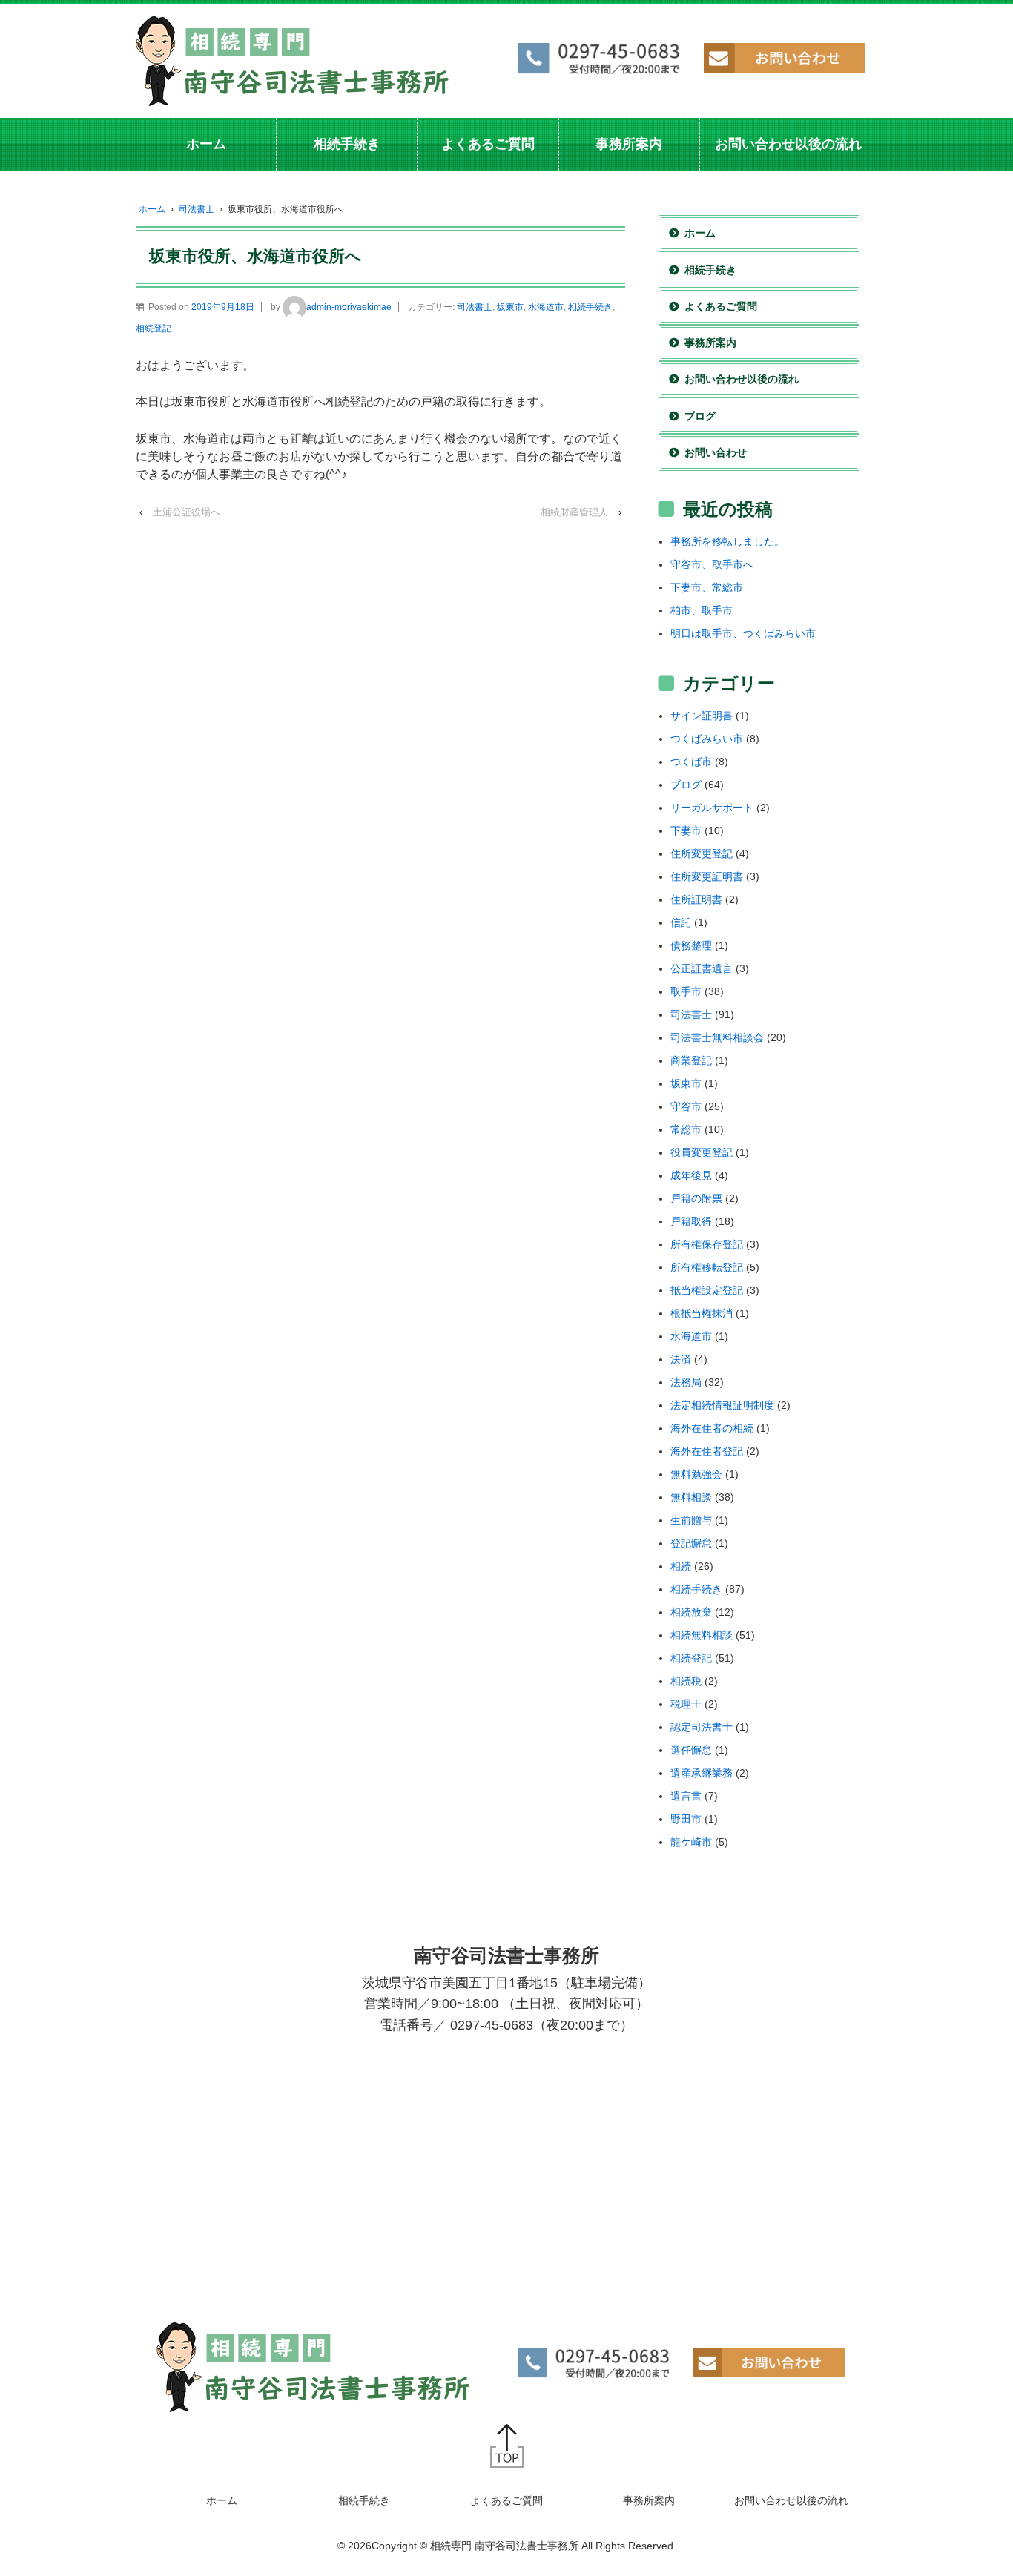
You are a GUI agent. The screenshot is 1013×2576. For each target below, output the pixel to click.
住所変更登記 (702, 853)
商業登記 (691, 1060)
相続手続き (347, 144)
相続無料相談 (702, 1635)
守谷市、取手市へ (712, 564)
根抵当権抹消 (702, 1313)
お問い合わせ (716, 452)
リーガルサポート (712, 808)
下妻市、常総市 (707, 587)
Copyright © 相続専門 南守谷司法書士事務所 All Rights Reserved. (524, 2546)
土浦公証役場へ (187, 512)
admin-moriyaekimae (349, 307)
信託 (681, 922)
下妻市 (686, 830)
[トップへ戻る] (507, 2445)
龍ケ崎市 (691, 1842)
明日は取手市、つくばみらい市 (743, 633)
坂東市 (510, 307)
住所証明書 (696, 899)
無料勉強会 (696, 1474)
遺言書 (686, 1796)
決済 (681, 1359)
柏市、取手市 (702, 610)
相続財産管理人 (574, 512)
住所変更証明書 (707, 876)
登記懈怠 (691, 1543)
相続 (681, 1566)
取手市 (686, 991)
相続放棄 (691, 1612)
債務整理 (691, 945)
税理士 (686, 1704)
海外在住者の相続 (712, 1428)
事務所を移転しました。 (727, 541)
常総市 (686, 1129)
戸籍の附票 (696, 1198)
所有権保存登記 (707, 1244)
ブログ (700, 416)
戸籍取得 (691, 1221)
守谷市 (686, 1106)
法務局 (686, 1382)
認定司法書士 (702, 1727)
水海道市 (546, 307)
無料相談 (691, 1497)
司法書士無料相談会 (717, 1037)
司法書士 (197, 209)
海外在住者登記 (707, 1451)
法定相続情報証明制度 (722, 1405)
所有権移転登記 (707, 1267)
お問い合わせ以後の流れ (788, 144)
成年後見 (691, 1175)
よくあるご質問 (488, 144)
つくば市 (691, 762)
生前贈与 (691, 1520)
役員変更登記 (702, 1152)
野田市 (686, 1819)
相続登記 (154, 328)
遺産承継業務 (702, 1773)
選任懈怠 (691, 1750)
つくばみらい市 (707, 739)
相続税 (686, 1681)
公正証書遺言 (702, 968)
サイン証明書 (702, 716)
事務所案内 (629, 144)
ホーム (206, 144)
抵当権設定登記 (707, 1290)
